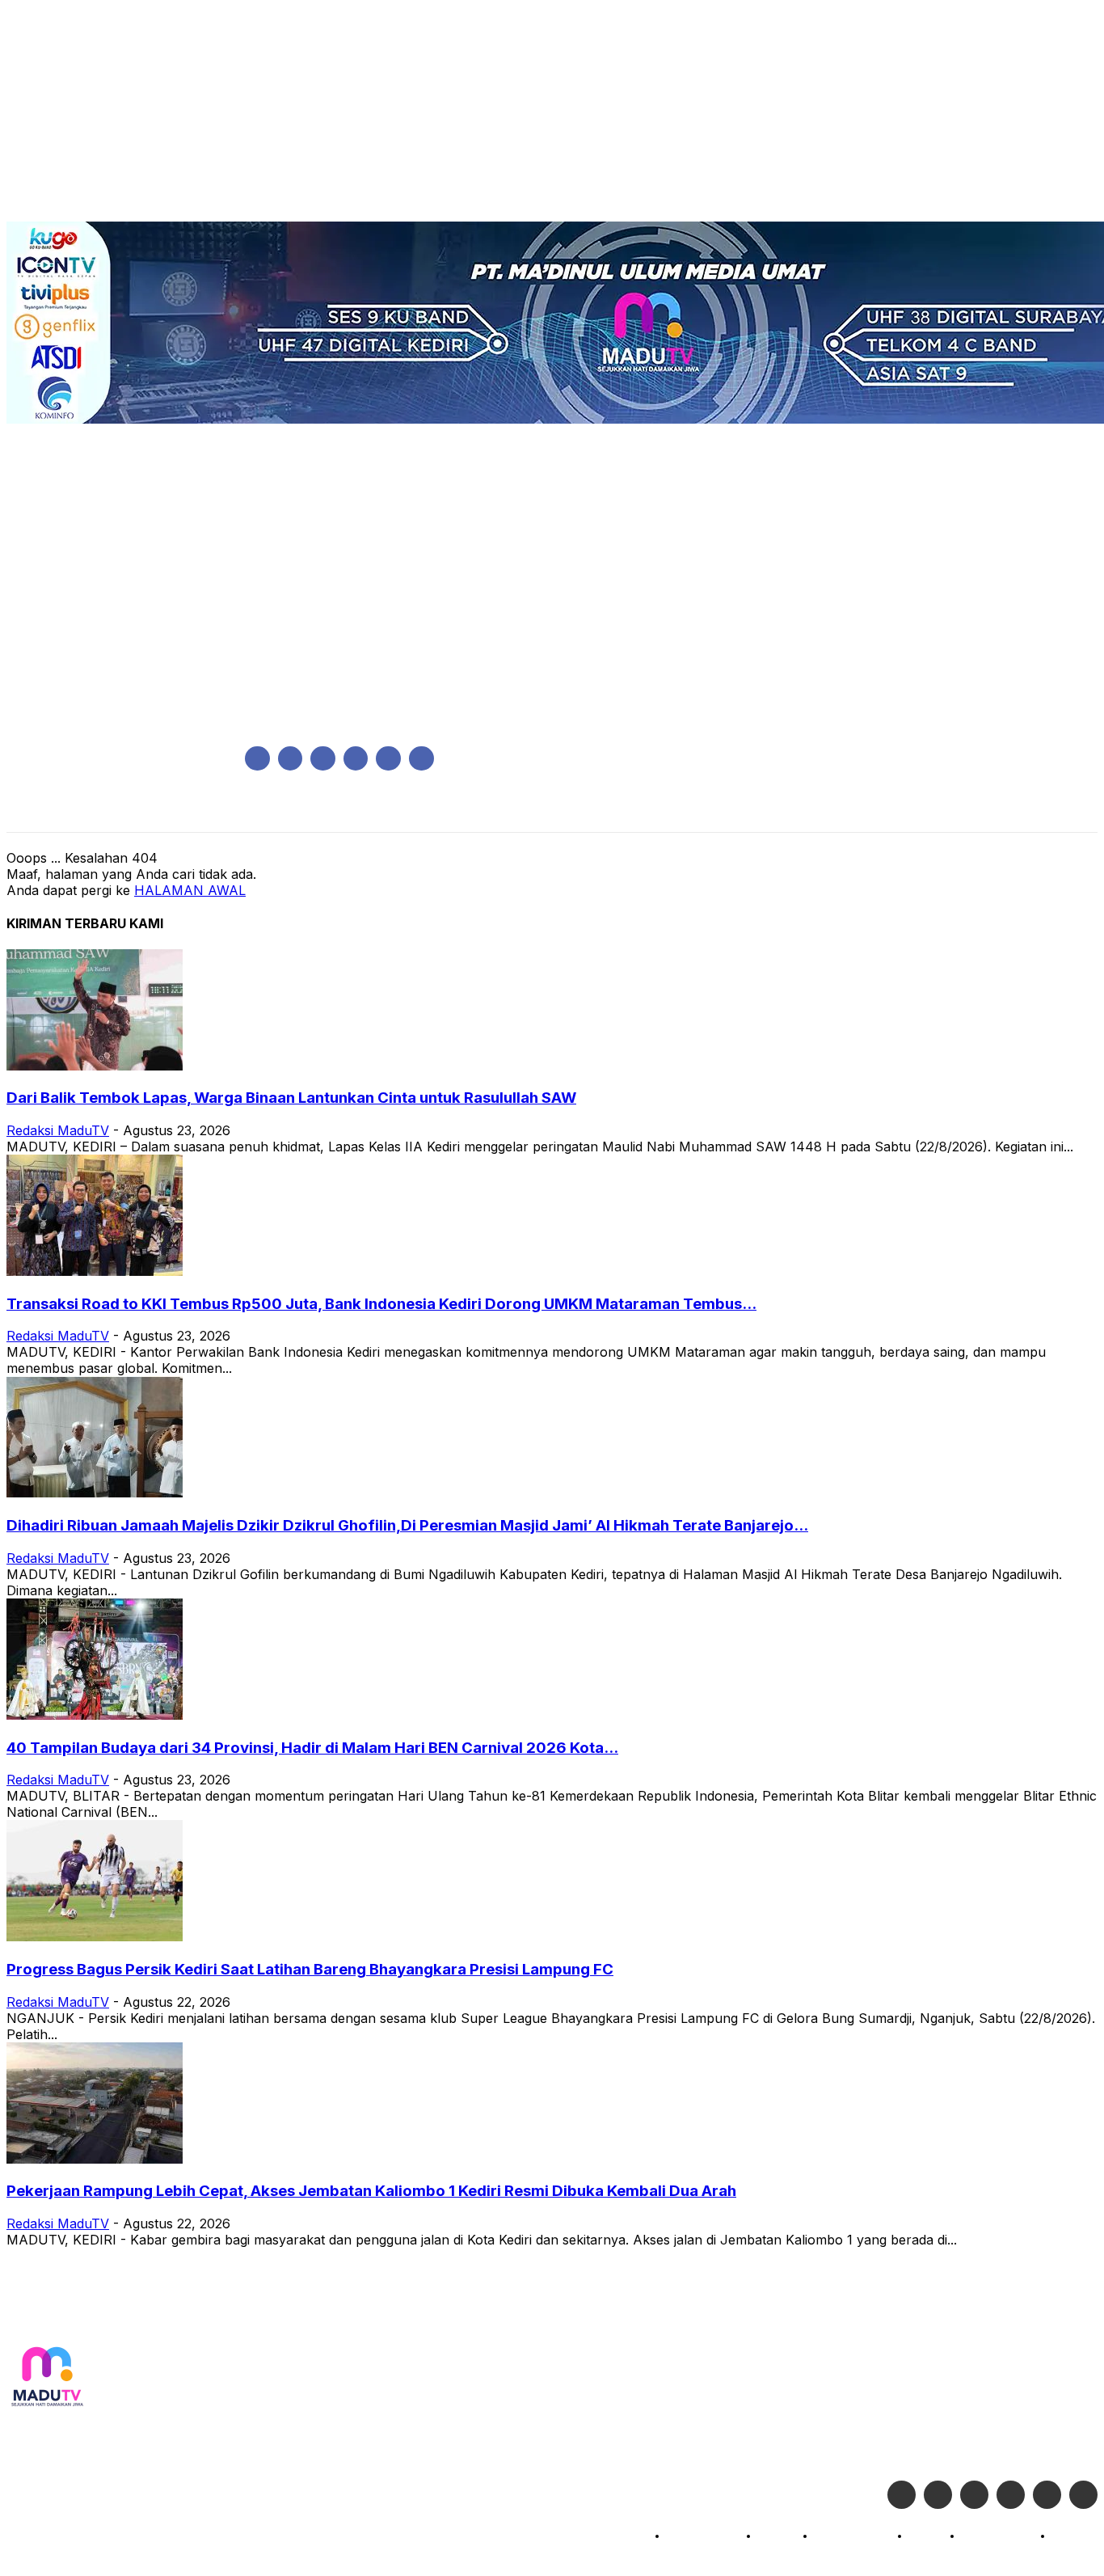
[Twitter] (938, 2495)
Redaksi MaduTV (58, 1130)
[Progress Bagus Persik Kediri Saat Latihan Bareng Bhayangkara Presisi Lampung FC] (95, 1936)
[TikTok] (356, 759)
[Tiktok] (1047, 2495)
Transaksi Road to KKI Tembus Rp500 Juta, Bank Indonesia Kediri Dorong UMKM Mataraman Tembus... (381, 1304)
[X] (388, 759)
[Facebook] (257, 759)
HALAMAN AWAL (190, 890)
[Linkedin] (323, 759)
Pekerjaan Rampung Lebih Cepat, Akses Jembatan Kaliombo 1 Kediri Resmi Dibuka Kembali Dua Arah (371, 2191)
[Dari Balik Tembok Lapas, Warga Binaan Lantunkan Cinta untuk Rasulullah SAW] (95, 1066)
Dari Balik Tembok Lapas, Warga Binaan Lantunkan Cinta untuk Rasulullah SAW (291, 1098)
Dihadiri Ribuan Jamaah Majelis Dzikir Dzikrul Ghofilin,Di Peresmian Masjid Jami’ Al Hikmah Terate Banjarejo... (407, 1525)
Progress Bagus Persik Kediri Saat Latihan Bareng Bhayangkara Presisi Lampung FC (310, 1969)
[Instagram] (291, 759)
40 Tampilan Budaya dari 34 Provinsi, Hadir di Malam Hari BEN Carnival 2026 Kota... (312, 1748)
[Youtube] (421, 759)
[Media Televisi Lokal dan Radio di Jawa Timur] (47, 2378)
